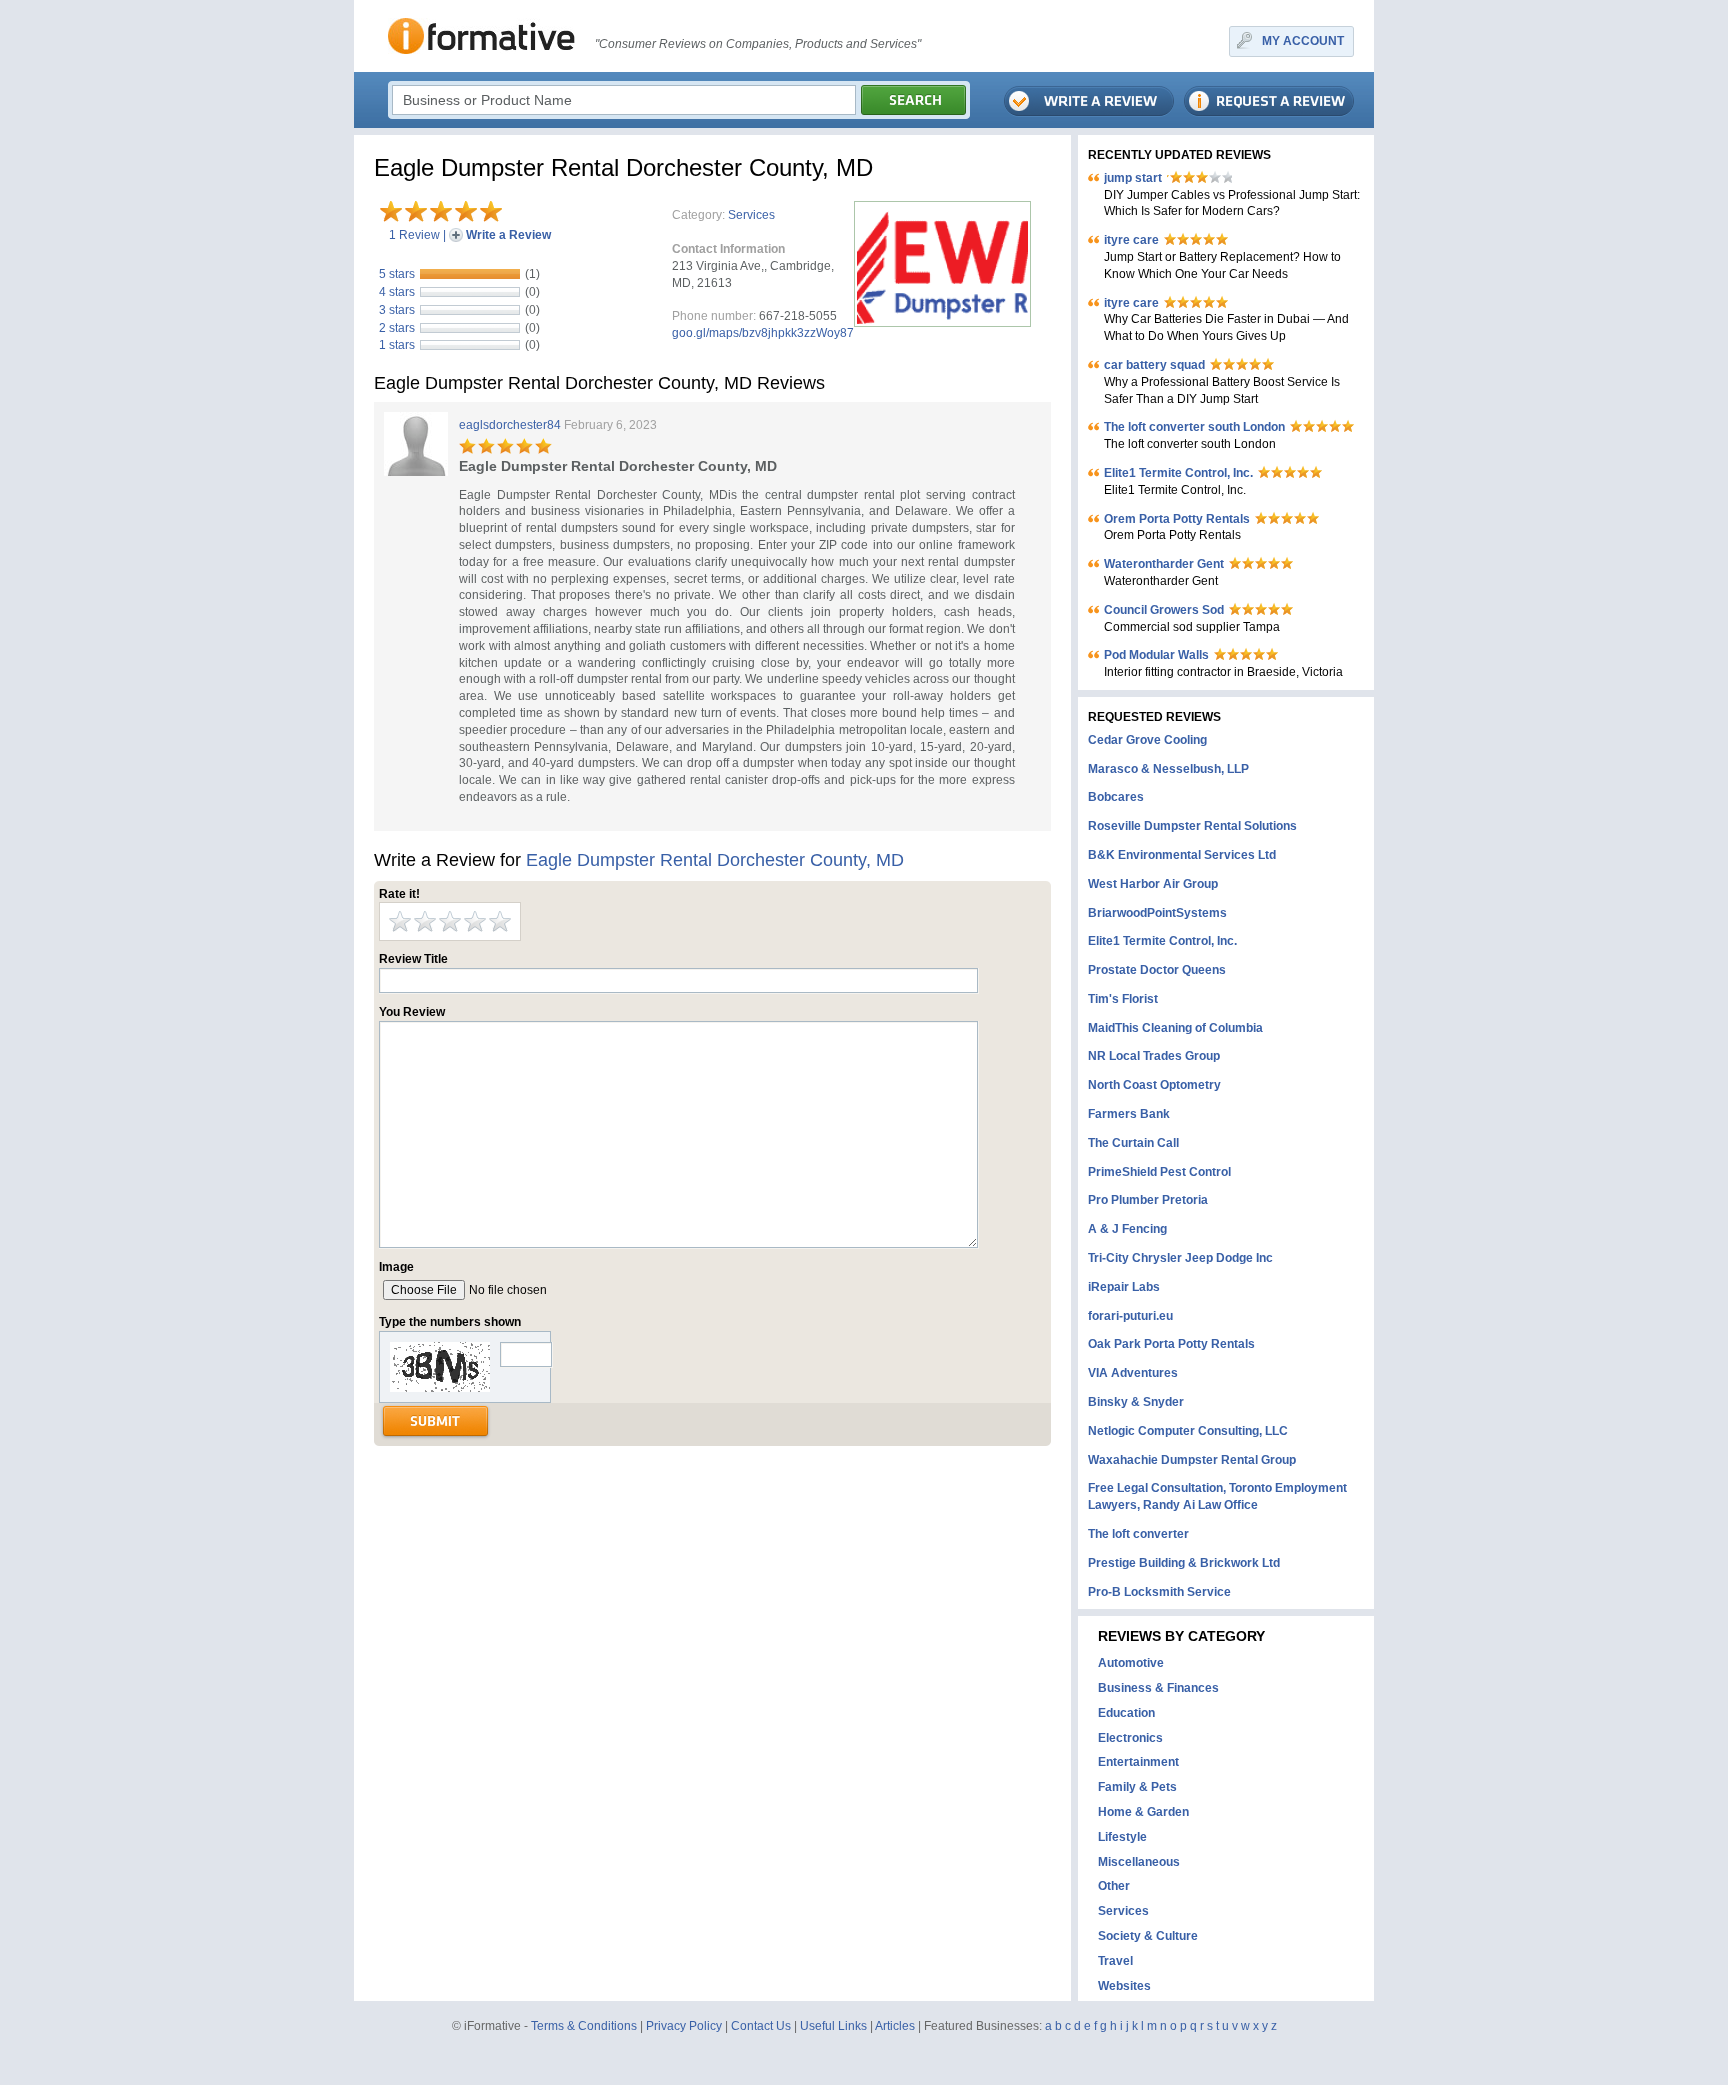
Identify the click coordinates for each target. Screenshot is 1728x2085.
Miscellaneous (1139, 1862)
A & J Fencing (1127, 1229)
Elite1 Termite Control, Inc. (1178, 473)
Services (751, 215)
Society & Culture (1148, 1936)
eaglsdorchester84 (510, 425)
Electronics (1130, 1738)
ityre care (1131, 240)
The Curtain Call (1133, 1143)
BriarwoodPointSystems (1157, 913)
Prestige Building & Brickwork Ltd (1184, 1563)
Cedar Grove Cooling (1147, 740)
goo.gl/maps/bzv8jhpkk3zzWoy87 (763, 333)
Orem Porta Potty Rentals (1177, 519)
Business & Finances (1158, 1688)
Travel (1115, 1961)
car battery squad (1154, 365)
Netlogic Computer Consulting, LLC (1188, 1431)
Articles (895, 2026)
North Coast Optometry (1154, 1085)
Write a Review (508, 235)
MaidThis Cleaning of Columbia (1175, 1028)
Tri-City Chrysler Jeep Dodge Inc (1180, 1258)
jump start (1133, 178)
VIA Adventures (1133, 1373)
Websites (1124, 1986)
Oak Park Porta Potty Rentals (1171, 1344)
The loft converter (1138, 1534)
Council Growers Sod (1164, 610)
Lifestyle (1122, 1837)
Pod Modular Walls (1156, 655)
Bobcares (1116, 797)
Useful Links (833, 2026)
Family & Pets (1137, 1787)
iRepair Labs (1124, 1287)
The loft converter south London (1194, 427)
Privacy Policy (684, 2026)
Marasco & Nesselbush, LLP (1168, 769)
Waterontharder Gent (1164, 564)
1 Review (414, 235)
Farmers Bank (1129, 1114)
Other (1114, 1886)
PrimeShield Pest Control (1159, 1172)
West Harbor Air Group (1153, 884)
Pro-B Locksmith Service (1159, 1592)
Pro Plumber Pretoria (1148, 1200)
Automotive (1131, 1663)
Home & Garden (1143, 1812)
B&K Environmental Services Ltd (1182, 855)
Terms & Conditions (584, 2026)
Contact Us (761, 2026)
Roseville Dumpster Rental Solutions (1192, 826)
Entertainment (1138, 1762)
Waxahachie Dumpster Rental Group (1192, 1460)
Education (1126, 1713)
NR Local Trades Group (1154, 1056)
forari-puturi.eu (1130, 1316)
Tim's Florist (1123, 999)
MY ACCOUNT (1303, 41)
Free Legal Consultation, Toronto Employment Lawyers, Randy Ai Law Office (1217, 1496)
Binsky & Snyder (1136, 1402)
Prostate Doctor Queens (1157, 970)
